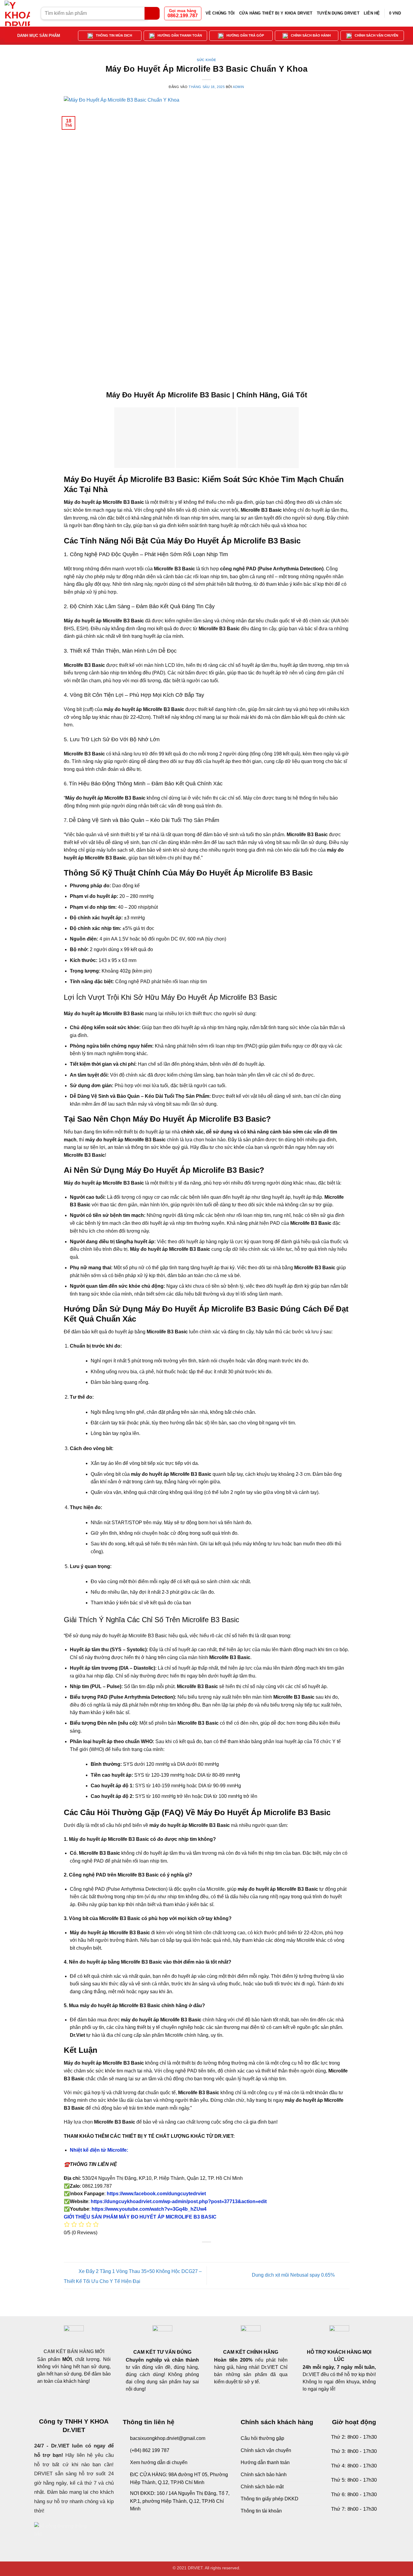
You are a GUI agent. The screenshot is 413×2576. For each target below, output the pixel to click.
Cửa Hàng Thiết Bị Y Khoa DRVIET (276, 13)
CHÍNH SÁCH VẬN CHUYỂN (376, 35)
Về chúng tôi (220, 13)
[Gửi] (152, 13)
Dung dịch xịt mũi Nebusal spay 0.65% (294, 2275)
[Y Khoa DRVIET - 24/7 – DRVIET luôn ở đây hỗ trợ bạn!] (18, 13)
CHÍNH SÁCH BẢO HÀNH (311, 35)
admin (239, 87)
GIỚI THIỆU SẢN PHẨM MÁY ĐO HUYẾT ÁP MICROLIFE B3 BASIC (140, 2217)
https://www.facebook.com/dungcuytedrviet (156, 2194)
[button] (399, 13)
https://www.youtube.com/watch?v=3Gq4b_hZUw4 (148, 2209)
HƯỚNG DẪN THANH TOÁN (180, 35)
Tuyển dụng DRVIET (338, 13)
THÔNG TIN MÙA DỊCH (114, 35)
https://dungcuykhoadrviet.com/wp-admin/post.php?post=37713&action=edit (179, 2201)
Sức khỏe (206, 60)
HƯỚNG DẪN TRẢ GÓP (245, 35)
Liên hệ (372, 13)
